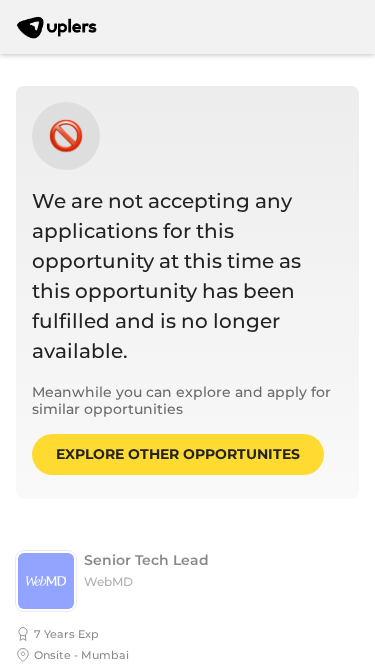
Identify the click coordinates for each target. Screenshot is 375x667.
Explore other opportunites (178, 454)
